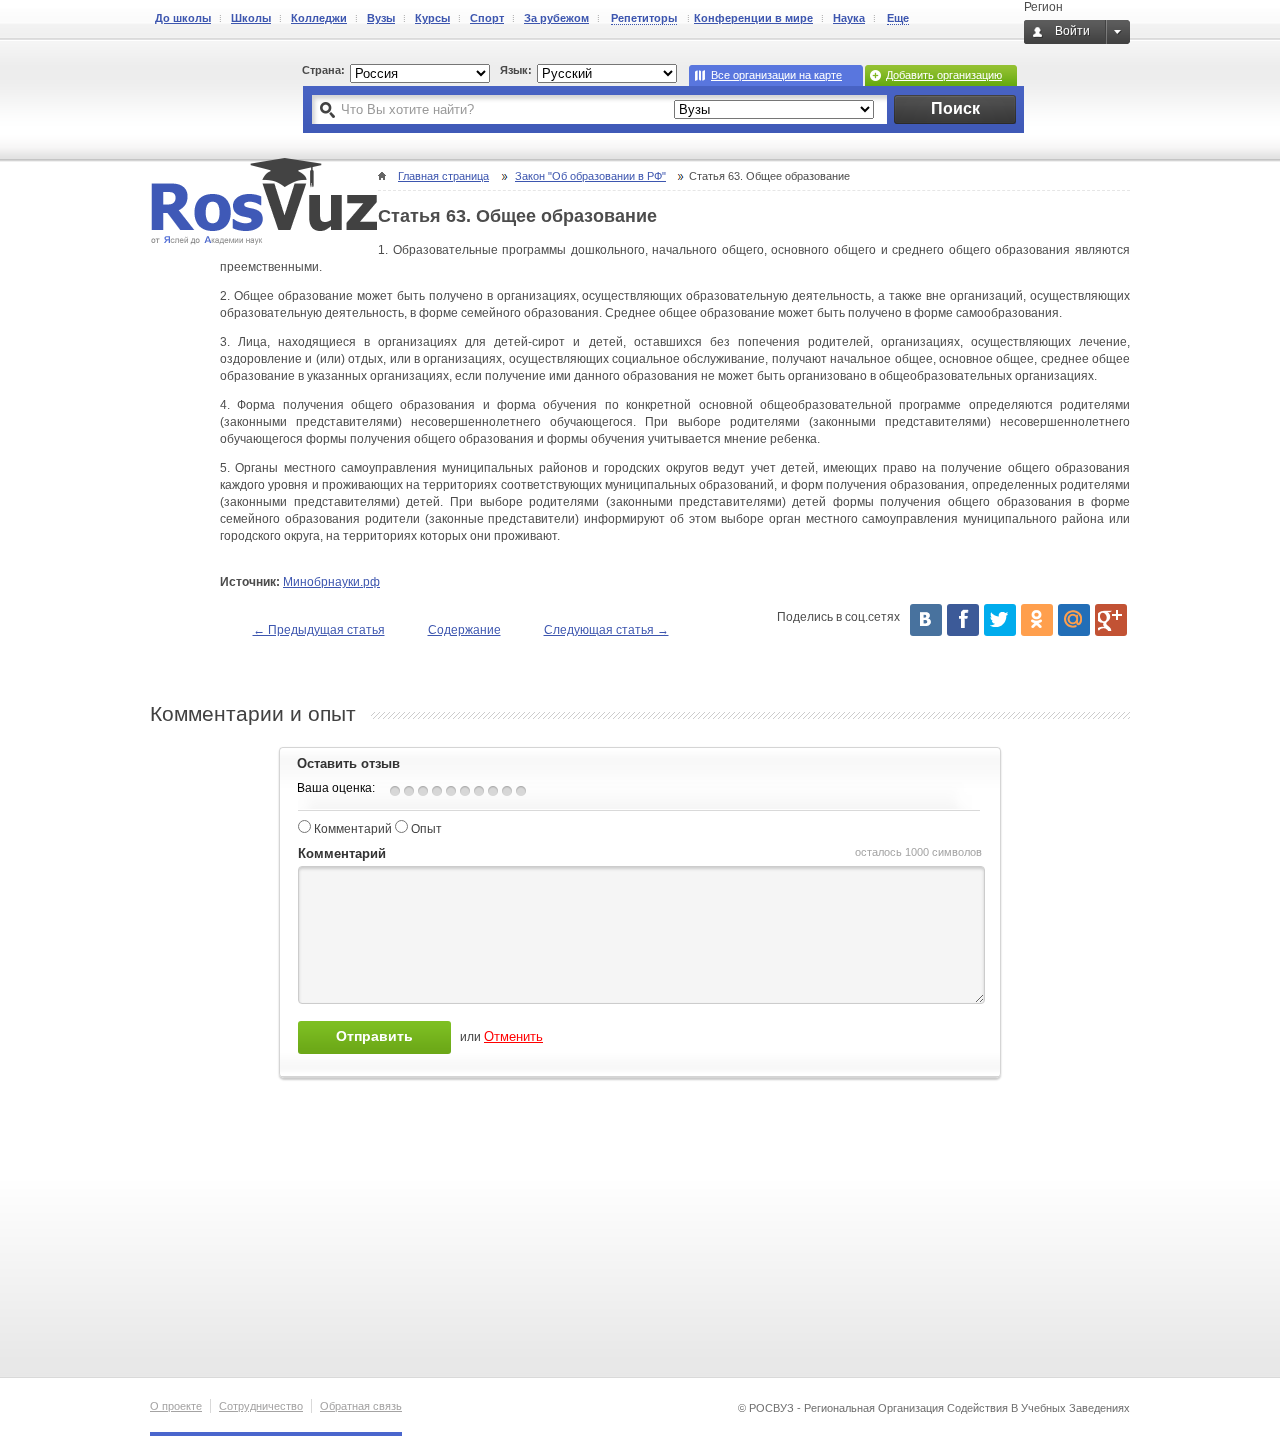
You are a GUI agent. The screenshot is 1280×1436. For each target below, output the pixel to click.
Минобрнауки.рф (331, 582)
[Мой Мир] (1074, 620)
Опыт (426, 829)
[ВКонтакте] (926, 620)
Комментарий (353, 829)
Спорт (487, 18)
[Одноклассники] (1037, 620)
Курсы (432, 18)
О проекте (176, 1406)
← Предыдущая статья (319, 630)
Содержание (464, 630)
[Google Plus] (1111, 620)
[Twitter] (1000, 620)
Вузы (381, 18)
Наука (849, 18)
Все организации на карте (776, 75)
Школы (251, 18)
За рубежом (556, 18)
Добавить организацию (944, 75)
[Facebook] (963, 620)
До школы (183, 18)
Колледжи (319, 18)
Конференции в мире (753, 18)
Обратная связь (361, 1406)
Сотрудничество (261, 1406)
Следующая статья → (606, 630)
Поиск (955, 108)
